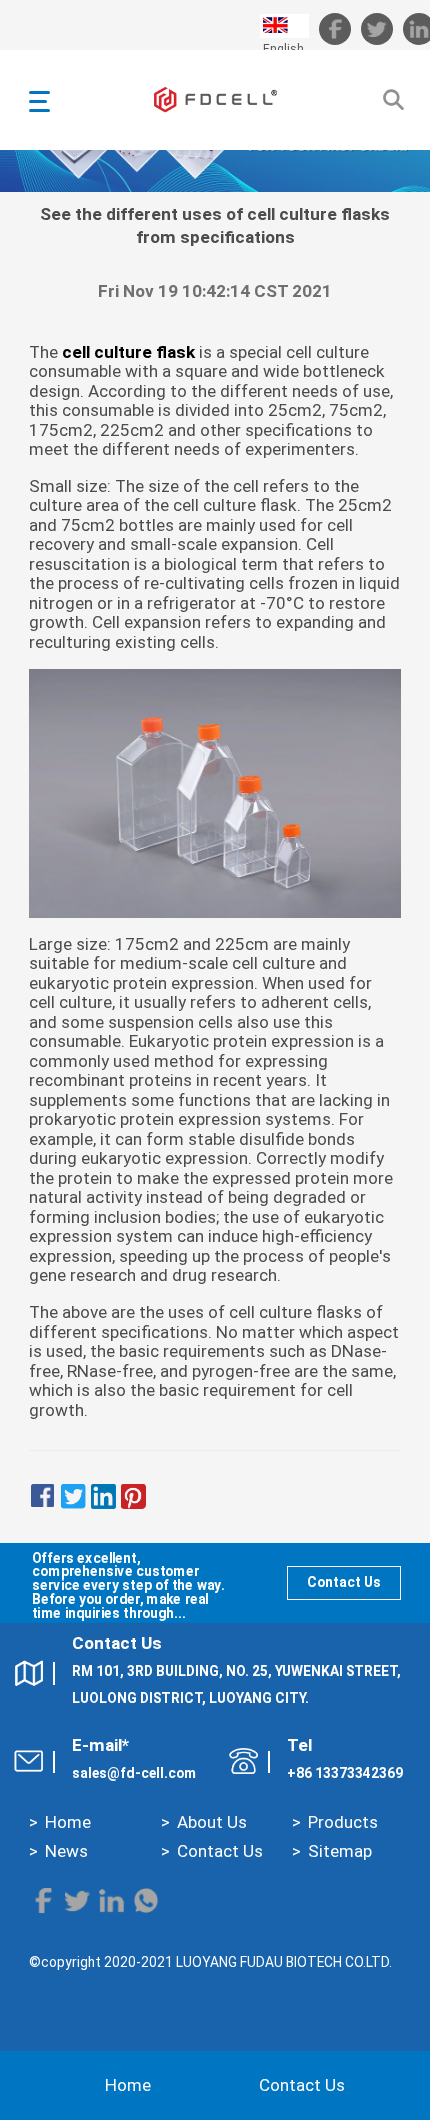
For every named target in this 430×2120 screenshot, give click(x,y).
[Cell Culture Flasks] (215, 793)
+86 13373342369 (345, 1773)
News (66, 1851)
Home (68, 1822)
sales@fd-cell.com (134, 1773)
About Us (212, 1822)
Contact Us (344, 1582)
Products (343, 1822)
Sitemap (340, 1851)
